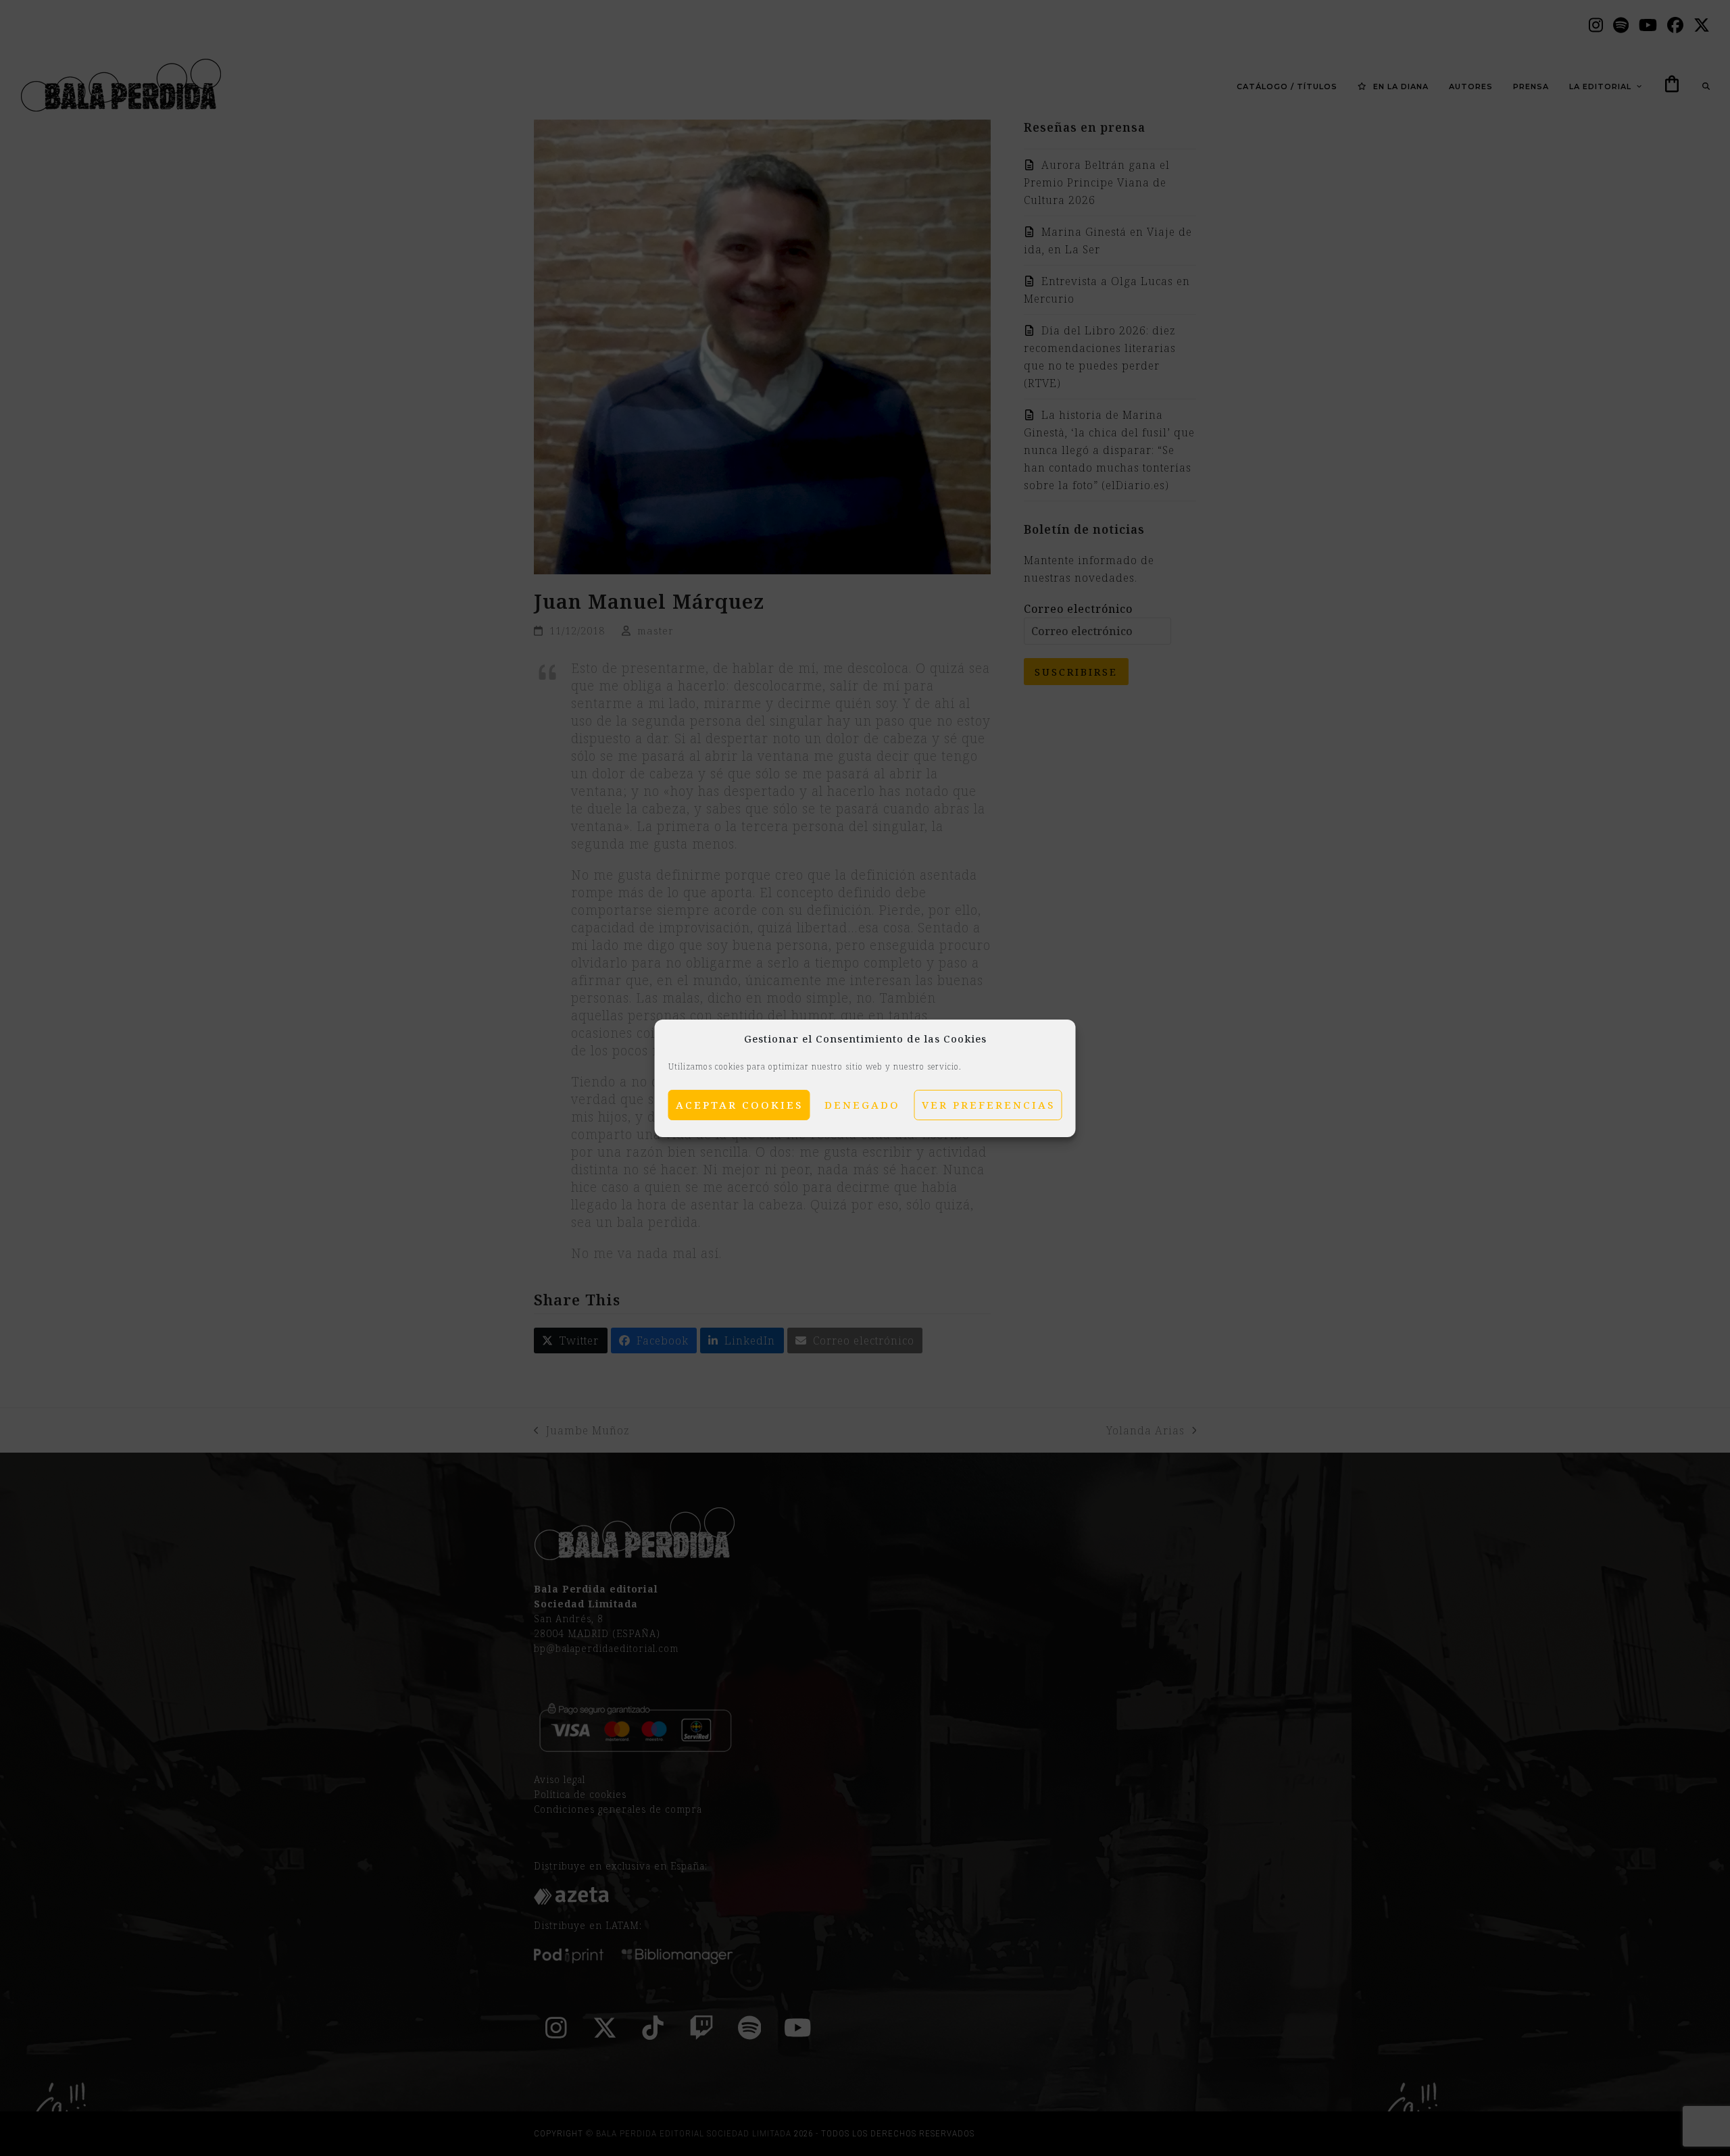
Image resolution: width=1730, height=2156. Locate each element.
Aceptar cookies (739, 1105)
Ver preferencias (988, 1105)
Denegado (862, 1105)
